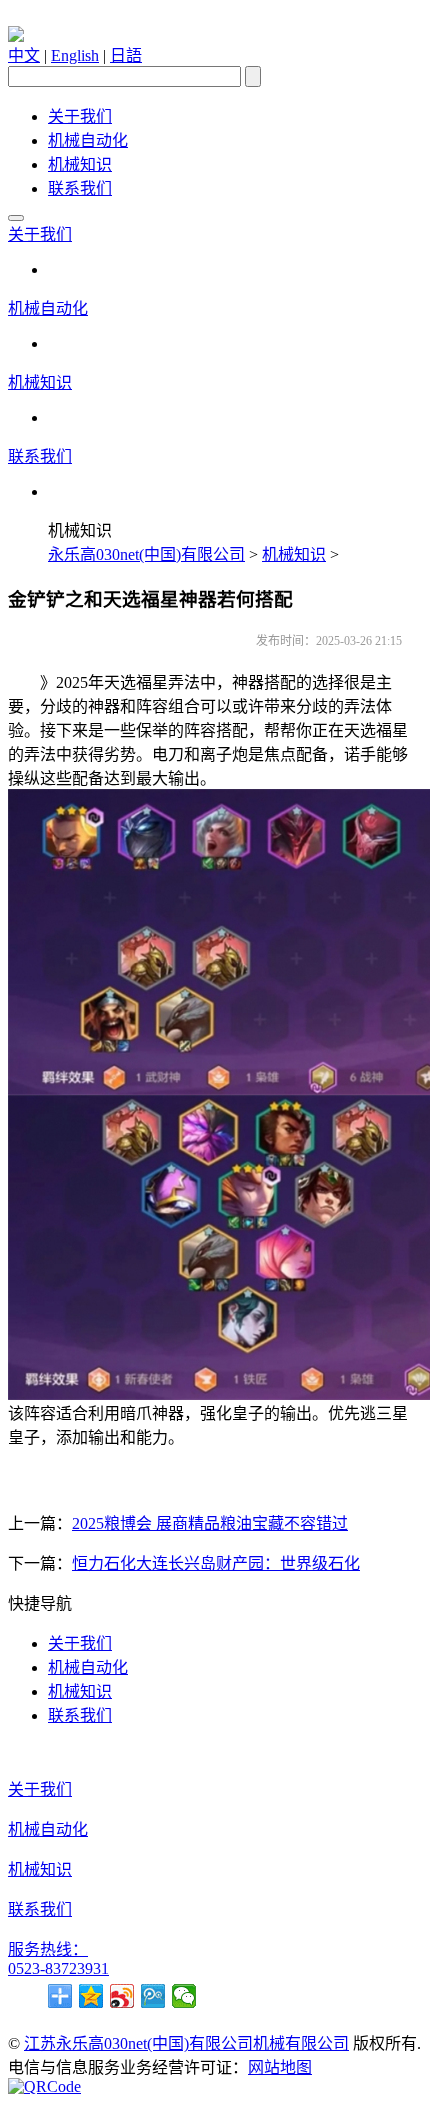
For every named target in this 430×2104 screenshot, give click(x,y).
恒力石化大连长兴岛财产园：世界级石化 (216, 1563)
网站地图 (280, 2067)
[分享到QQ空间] (91, 1996)
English (75, 55)
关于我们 (80, 116)
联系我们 (80, 188)
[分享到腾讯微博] (153, 1996)
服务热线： (48, 1949)
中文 (24, 55)
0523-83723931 (58, 1968)
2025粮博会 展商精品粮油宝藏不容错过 (210, 1523)
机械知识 (80, 164)
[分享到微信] (184, 1996)
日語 (126, 55)
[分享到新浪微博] (122, 1996)
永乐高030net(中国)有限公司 (146, 554)
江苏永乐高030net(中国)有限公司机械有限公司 (186, 2043)
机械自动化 (88, 140)
